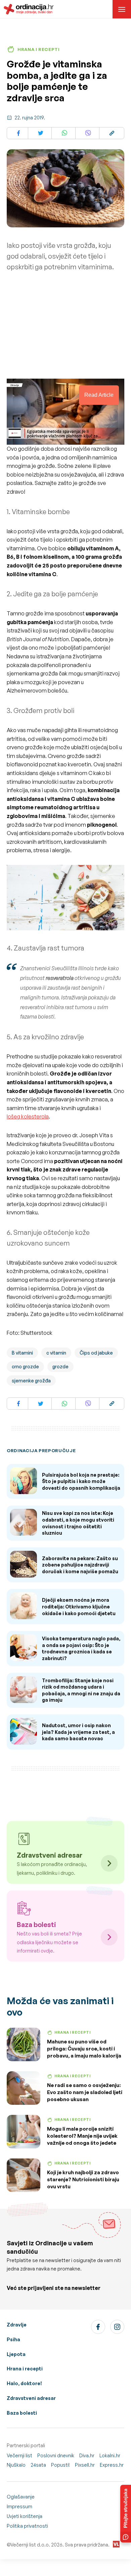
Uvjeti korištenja (25, 2516)
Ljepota (16, 2354)
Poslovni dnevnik (56, 2455)
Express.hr (112, 2465)
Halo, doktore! (24, 2383)
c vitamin (56, 1353)
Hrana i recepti (25, 2369)
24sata (38, 2465)
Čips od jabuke (96, 1353)
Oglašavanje (21, 2497)
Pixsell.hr (85, 2465)
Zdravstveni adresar (31, 2398)
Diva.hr (87, 2455)
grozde (60, 1366)
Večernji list (19, 2455)
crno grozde (25, 1366)
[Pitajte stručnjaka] (126, 2514)
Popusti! (60, 2465)
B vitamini (22, 1353)
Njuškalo (16, 2465)
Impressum (19, 2506)
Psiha (13, 2339)
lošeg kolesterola (28, 1116)
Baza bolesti (22, 2413)
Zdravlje (17, 2325)
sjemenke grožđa (31, 1381)
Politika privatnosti (27, 2526)
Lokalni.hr (110, 2455)
